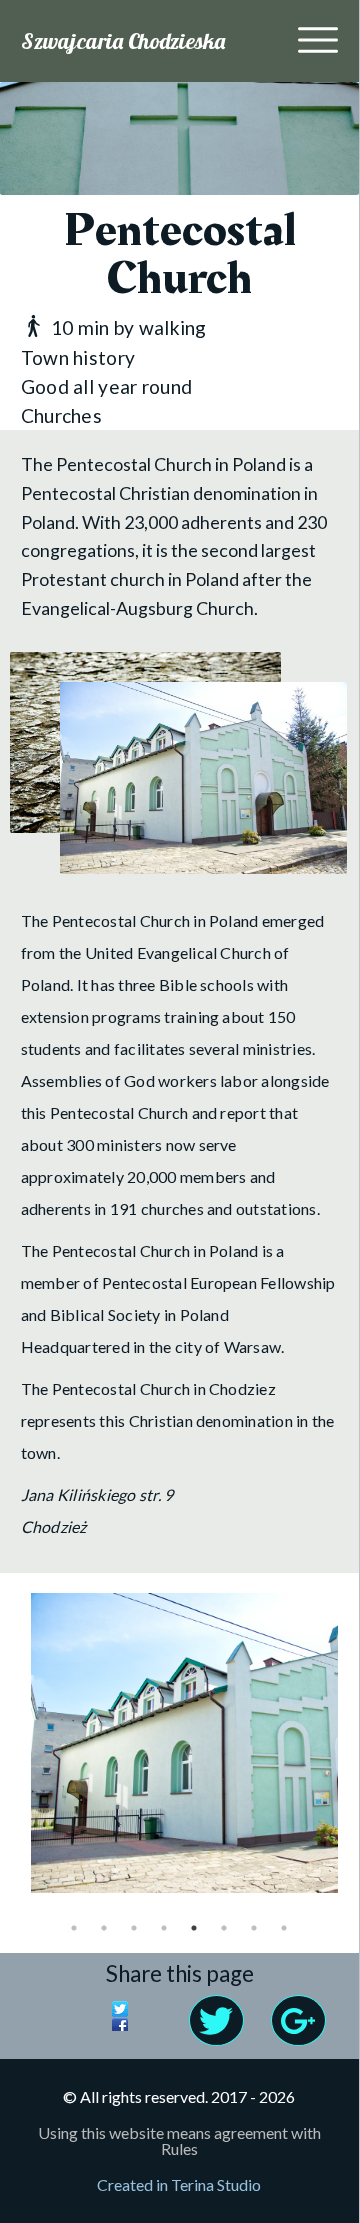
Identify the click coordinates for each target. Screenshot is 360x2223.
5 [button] (194, 1928)
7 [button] (254, 1928)
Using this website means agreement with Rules (179, 2140)
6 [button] (224, 1928)
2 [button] (104, 1928)
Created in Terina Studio (179, 2184)
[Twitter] (145, 2012)
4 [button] (164, 1928)
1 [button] (74, 1928)
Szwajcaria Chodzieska (123, 41)
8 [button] (284, 1928)
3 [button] (134, 1928)
